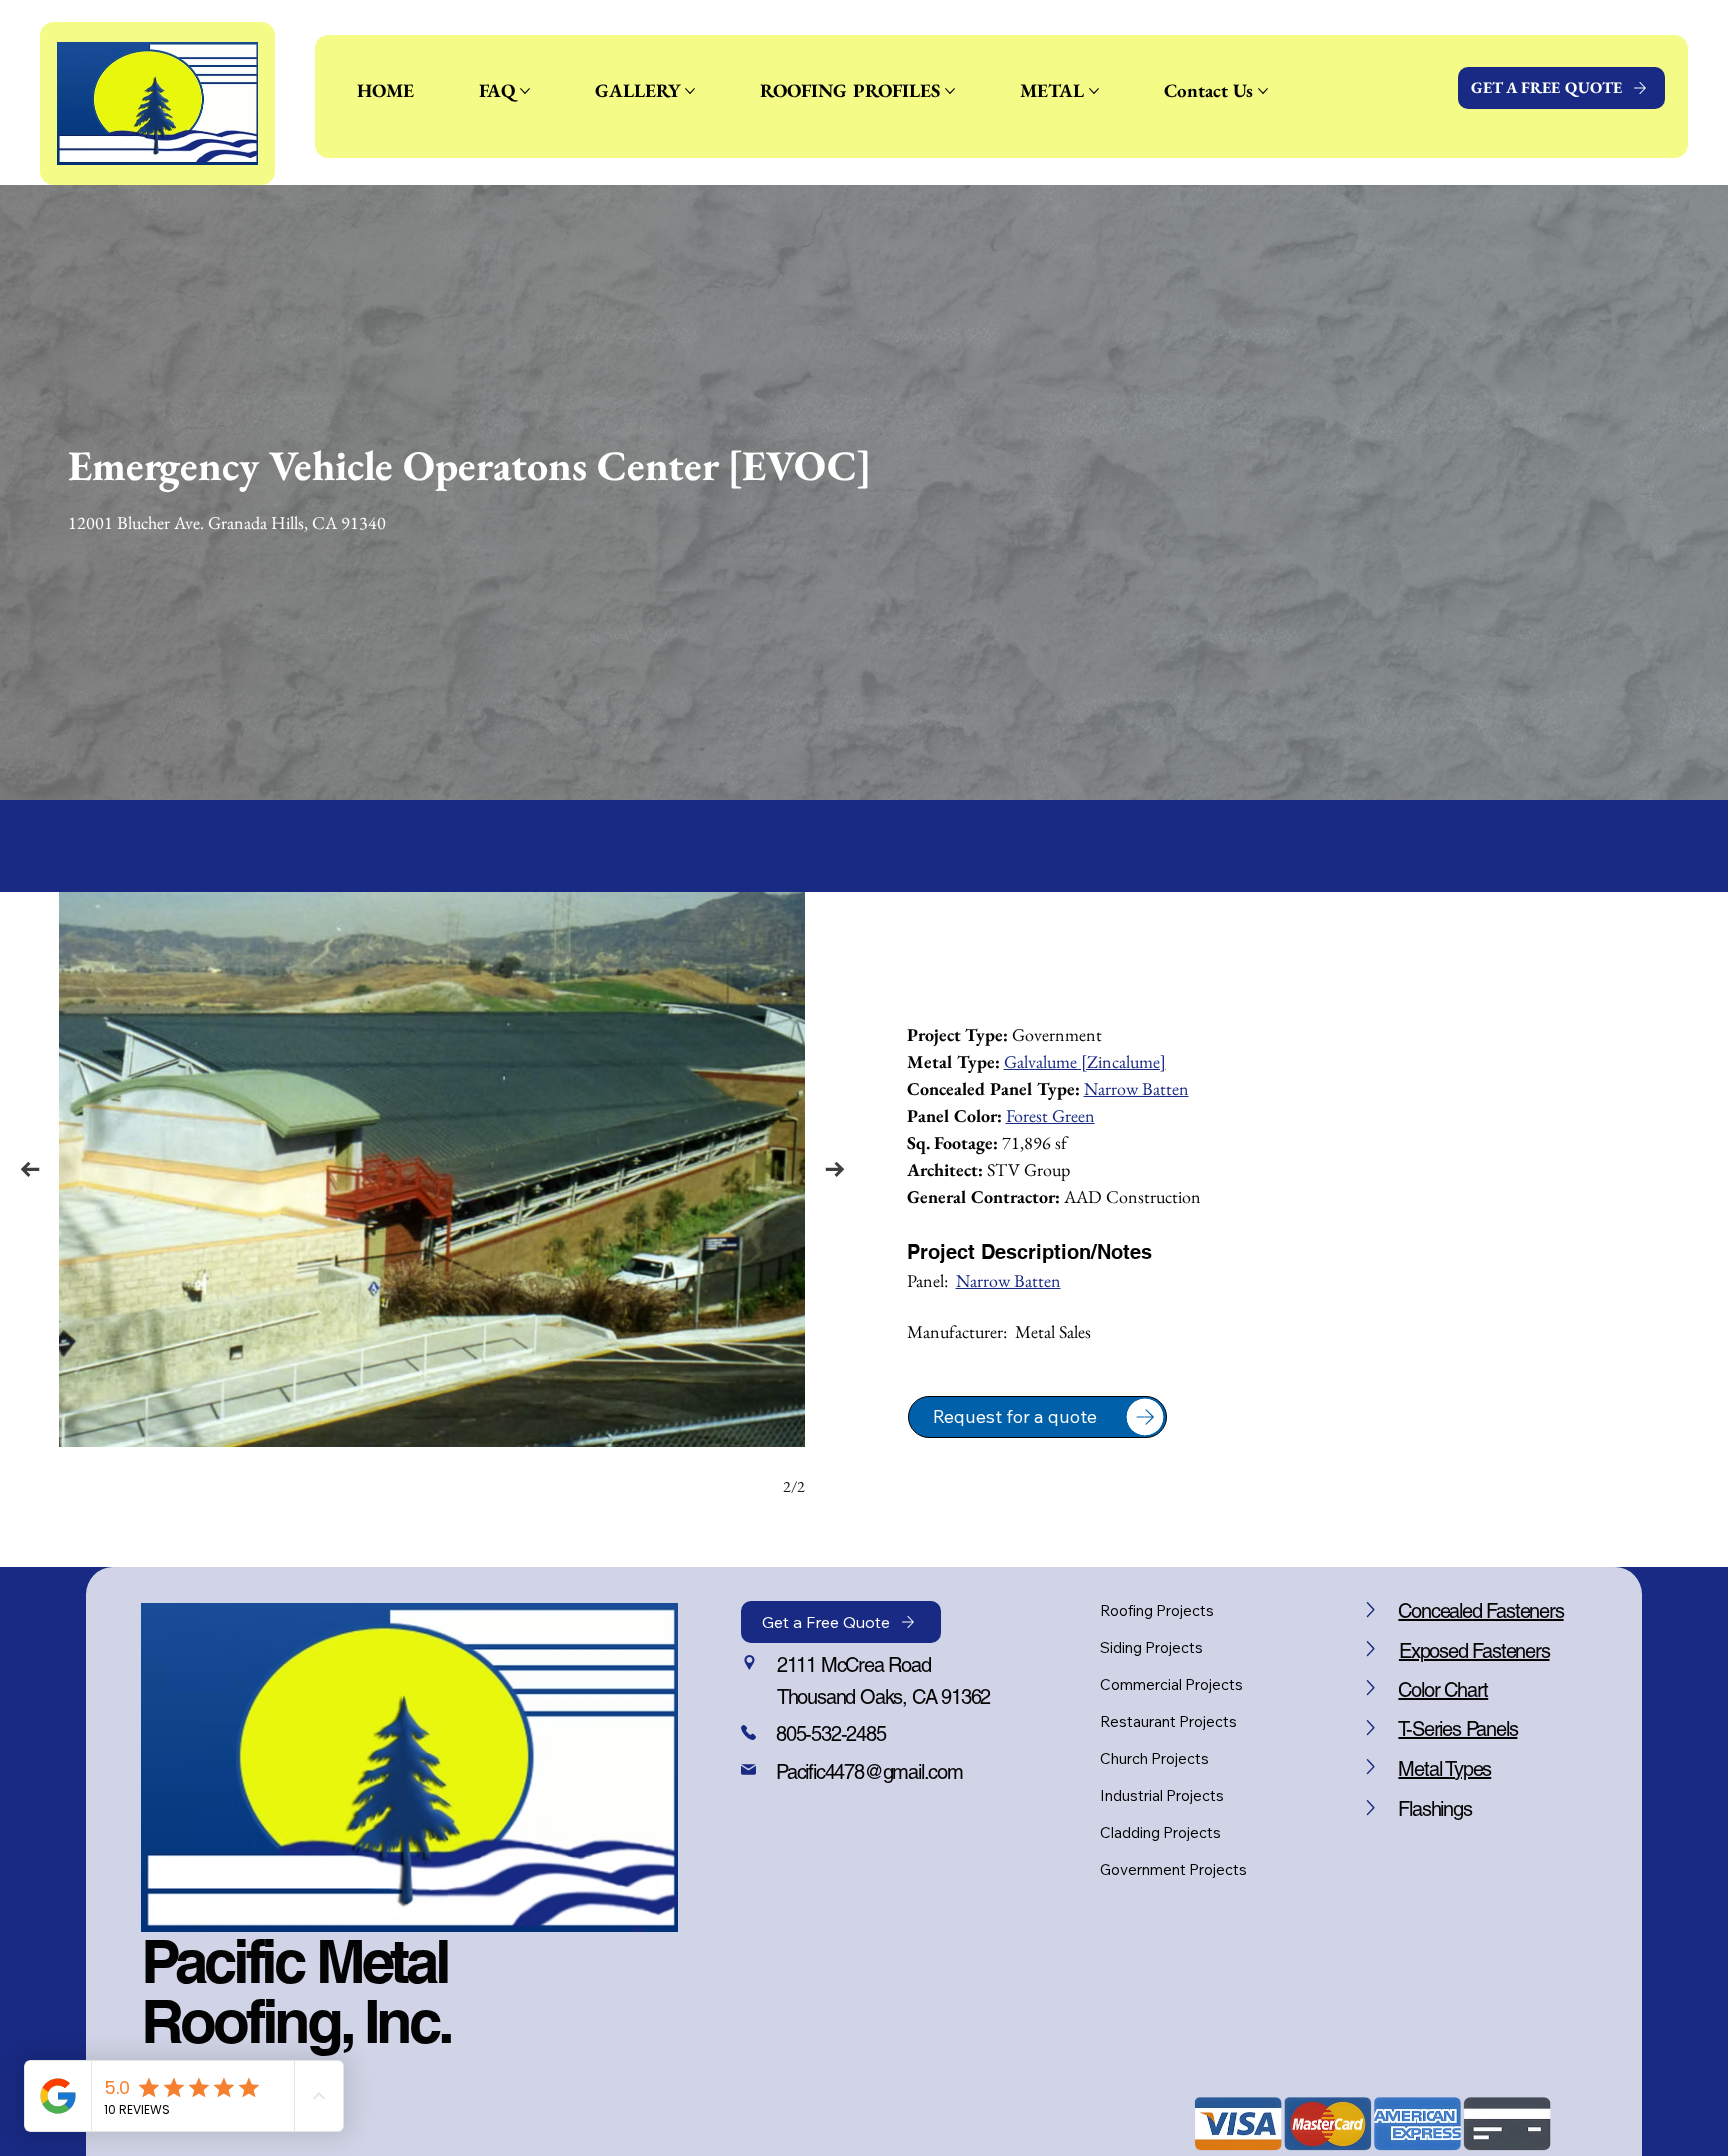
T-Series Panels (1457, 1729)
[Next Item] (834, 1170)
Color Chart (1443, 1690)
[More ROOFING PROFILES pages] (950, 91)
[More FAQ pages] (525, 91)
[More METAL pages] (1094, 91)
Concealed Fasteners (1480, 1611)
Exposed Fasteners (1474, 1651)
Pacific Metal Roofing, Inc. (295, 1991)
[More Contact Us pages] (1263, 91)
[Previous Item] (29, 1170)
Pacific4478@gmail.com (869, 1772)
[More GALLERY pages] (690, 91)
